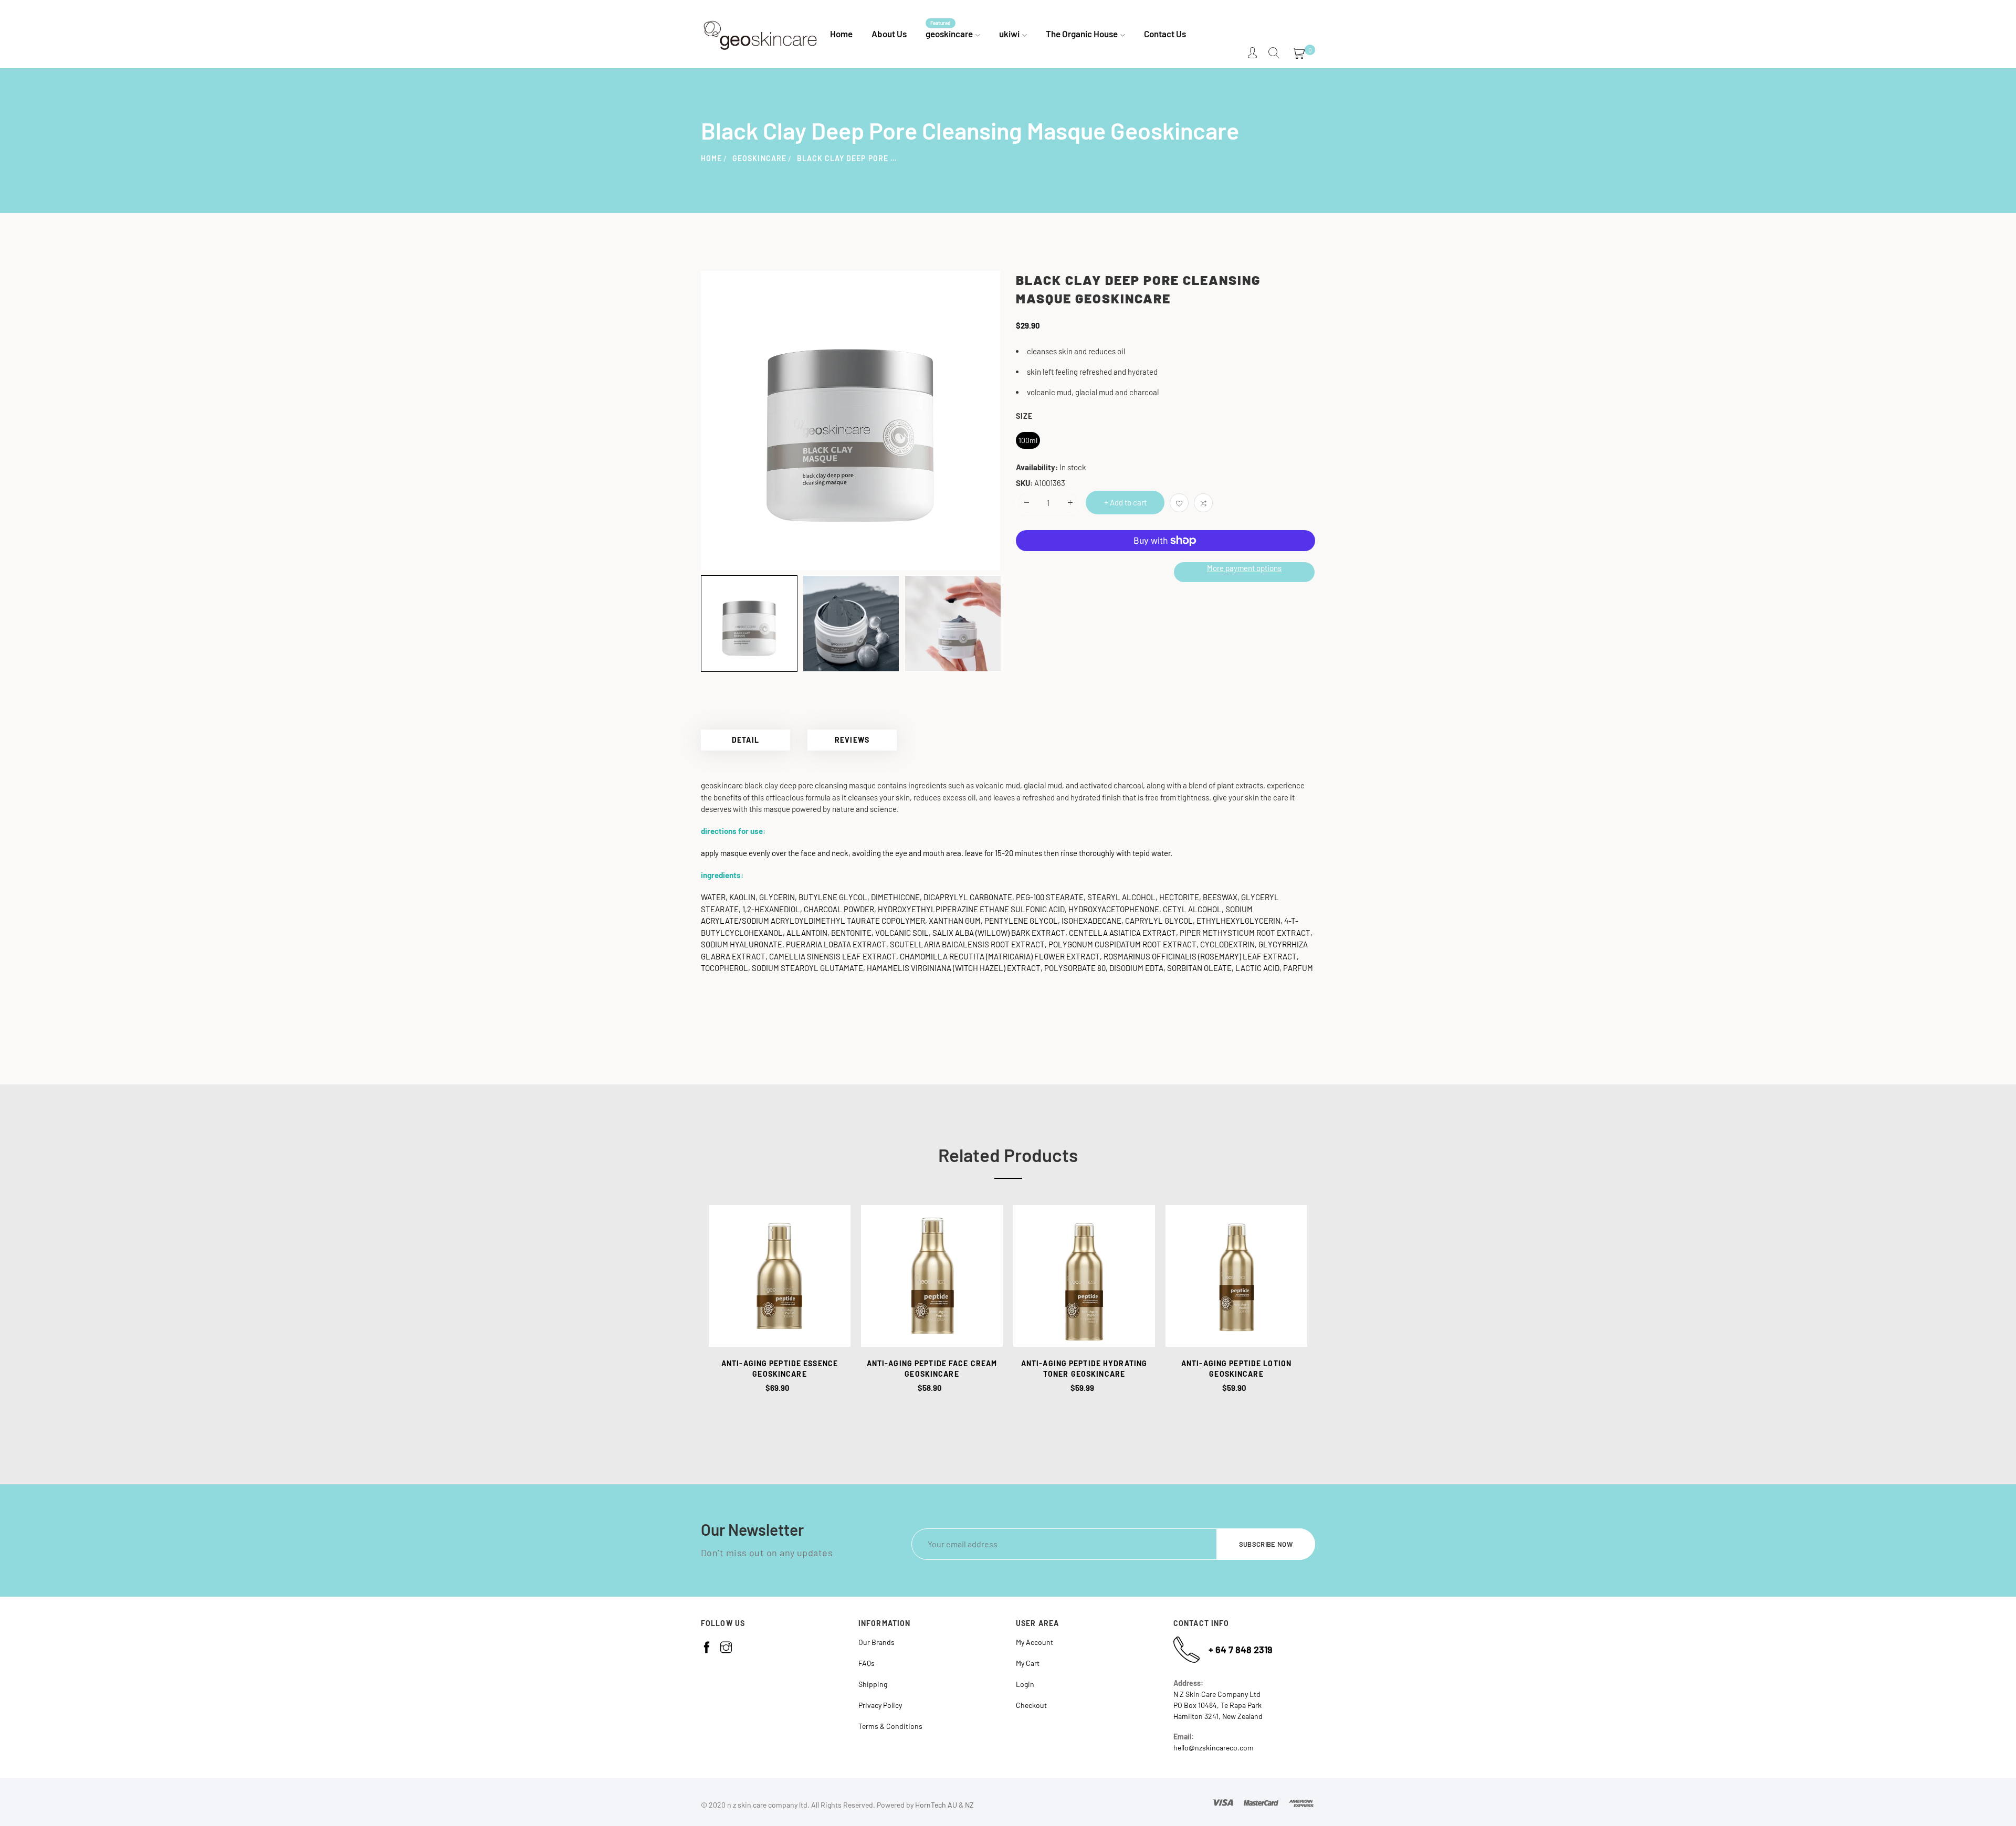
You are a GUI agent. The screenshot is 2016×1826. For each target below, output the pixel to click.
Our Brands (876, 1642)
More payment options (1244, 568)
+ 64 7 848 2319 (1241, 1650)
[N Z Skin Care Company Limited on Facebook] (707, 1648)
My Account (1035, 1642)
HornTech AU (936, 1805)
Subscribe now (1266, 1544)
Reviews (852, 740)
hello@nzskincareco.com (1214, 1748)
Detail (745, 740)
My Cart (1028, 1663)
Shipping (873, 1684)
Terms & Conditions (890, 1726)
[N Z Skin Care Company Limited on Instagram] (726, 1648)
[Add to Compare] (1203, 503)
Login (1025, 1684)
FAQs (867, 1663)
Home (711, 158)
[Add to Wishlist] (1179, 503)
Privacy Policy (880, 1705)
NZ (969, 1805)
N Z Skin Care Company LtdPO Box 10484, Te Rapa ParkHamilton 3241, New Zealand (1218, 1705)
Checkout (1031, 1705)
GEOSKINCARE (759, 158)
